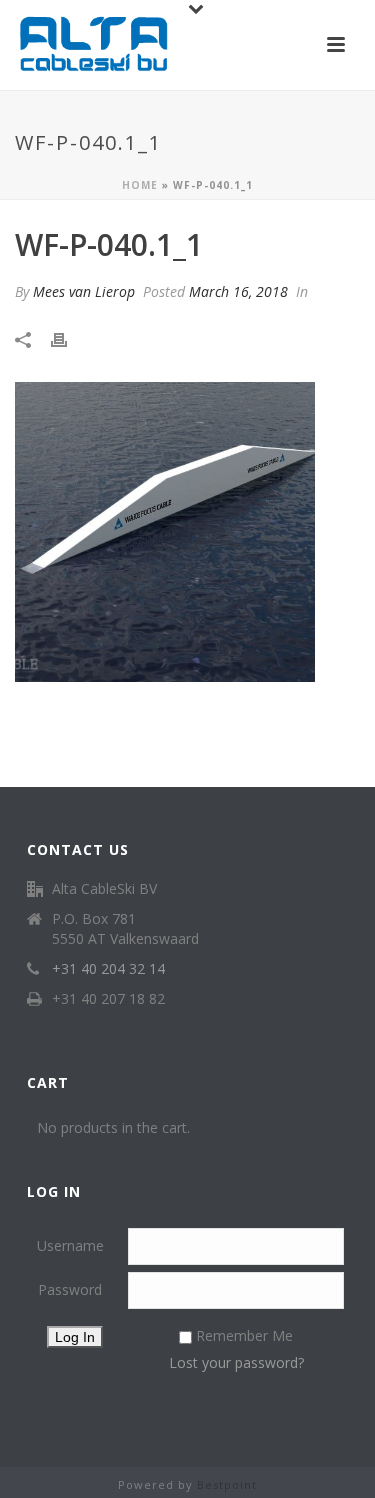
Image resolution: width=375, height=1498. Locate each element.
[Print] (69, 339)
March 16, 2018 (238, 291)
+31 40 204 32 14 (108, 969)
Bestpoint (227, 1484)
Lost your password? (236, 1362)
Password (70, 1289)
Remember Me (244, 1335)
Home (140, 185)
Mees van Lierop (84, 291)
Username (70, 1245)
